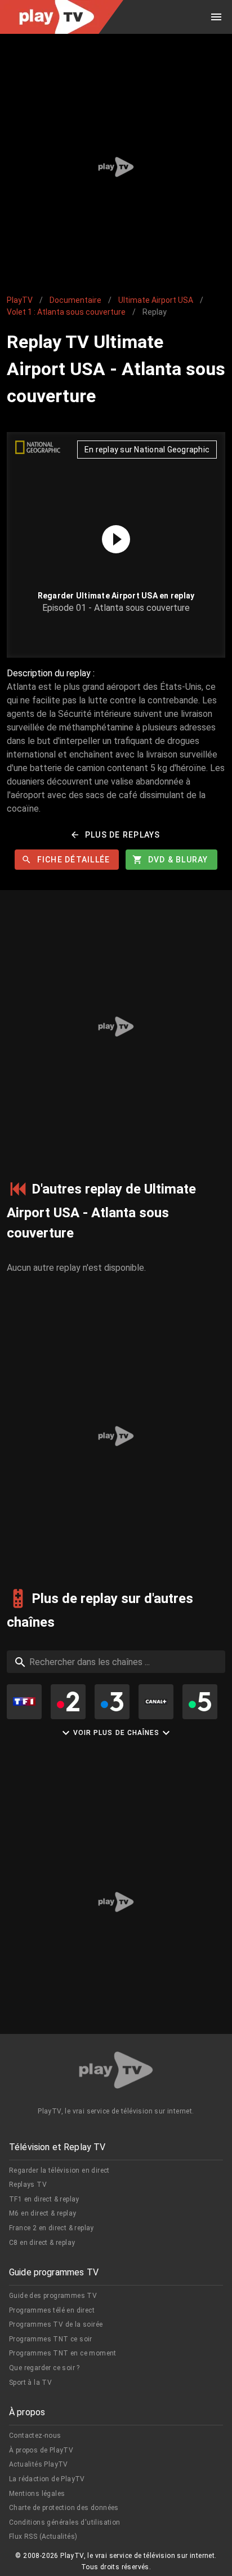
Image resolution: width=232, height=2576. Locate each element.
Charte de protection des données (64, 2508)
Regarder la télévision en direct (59, 2170)
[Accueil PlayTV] (116, 2072)
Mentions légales (37, 2494)
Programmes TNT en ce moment (63, 2353)
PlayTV (20, 300)
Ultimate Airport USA (156, 300)
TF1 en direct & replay (44, 2199)
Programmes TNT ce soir (51, 2339)
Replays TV (28, 2185)
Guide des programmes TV (53, 2296)
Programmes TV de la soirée (56, 2324)
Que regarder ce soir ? (44, 2368)
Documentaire (75, 300)
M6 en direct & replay (43, 2213)
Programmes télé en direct (52, 2310)
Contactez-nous (35, 2436)
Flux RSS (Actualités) (43, 2537)
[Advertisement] (116, 167)
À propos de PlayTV (41, 2450)
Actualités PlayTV (39, 2464)
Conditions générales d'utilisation (65, 2522)
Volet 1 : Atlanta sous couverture (66, 312)
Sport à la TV (30, 2383)
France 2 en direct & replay (52, 2228)
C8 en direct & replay (42, 2243)
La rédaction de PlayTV (47, 2479)
